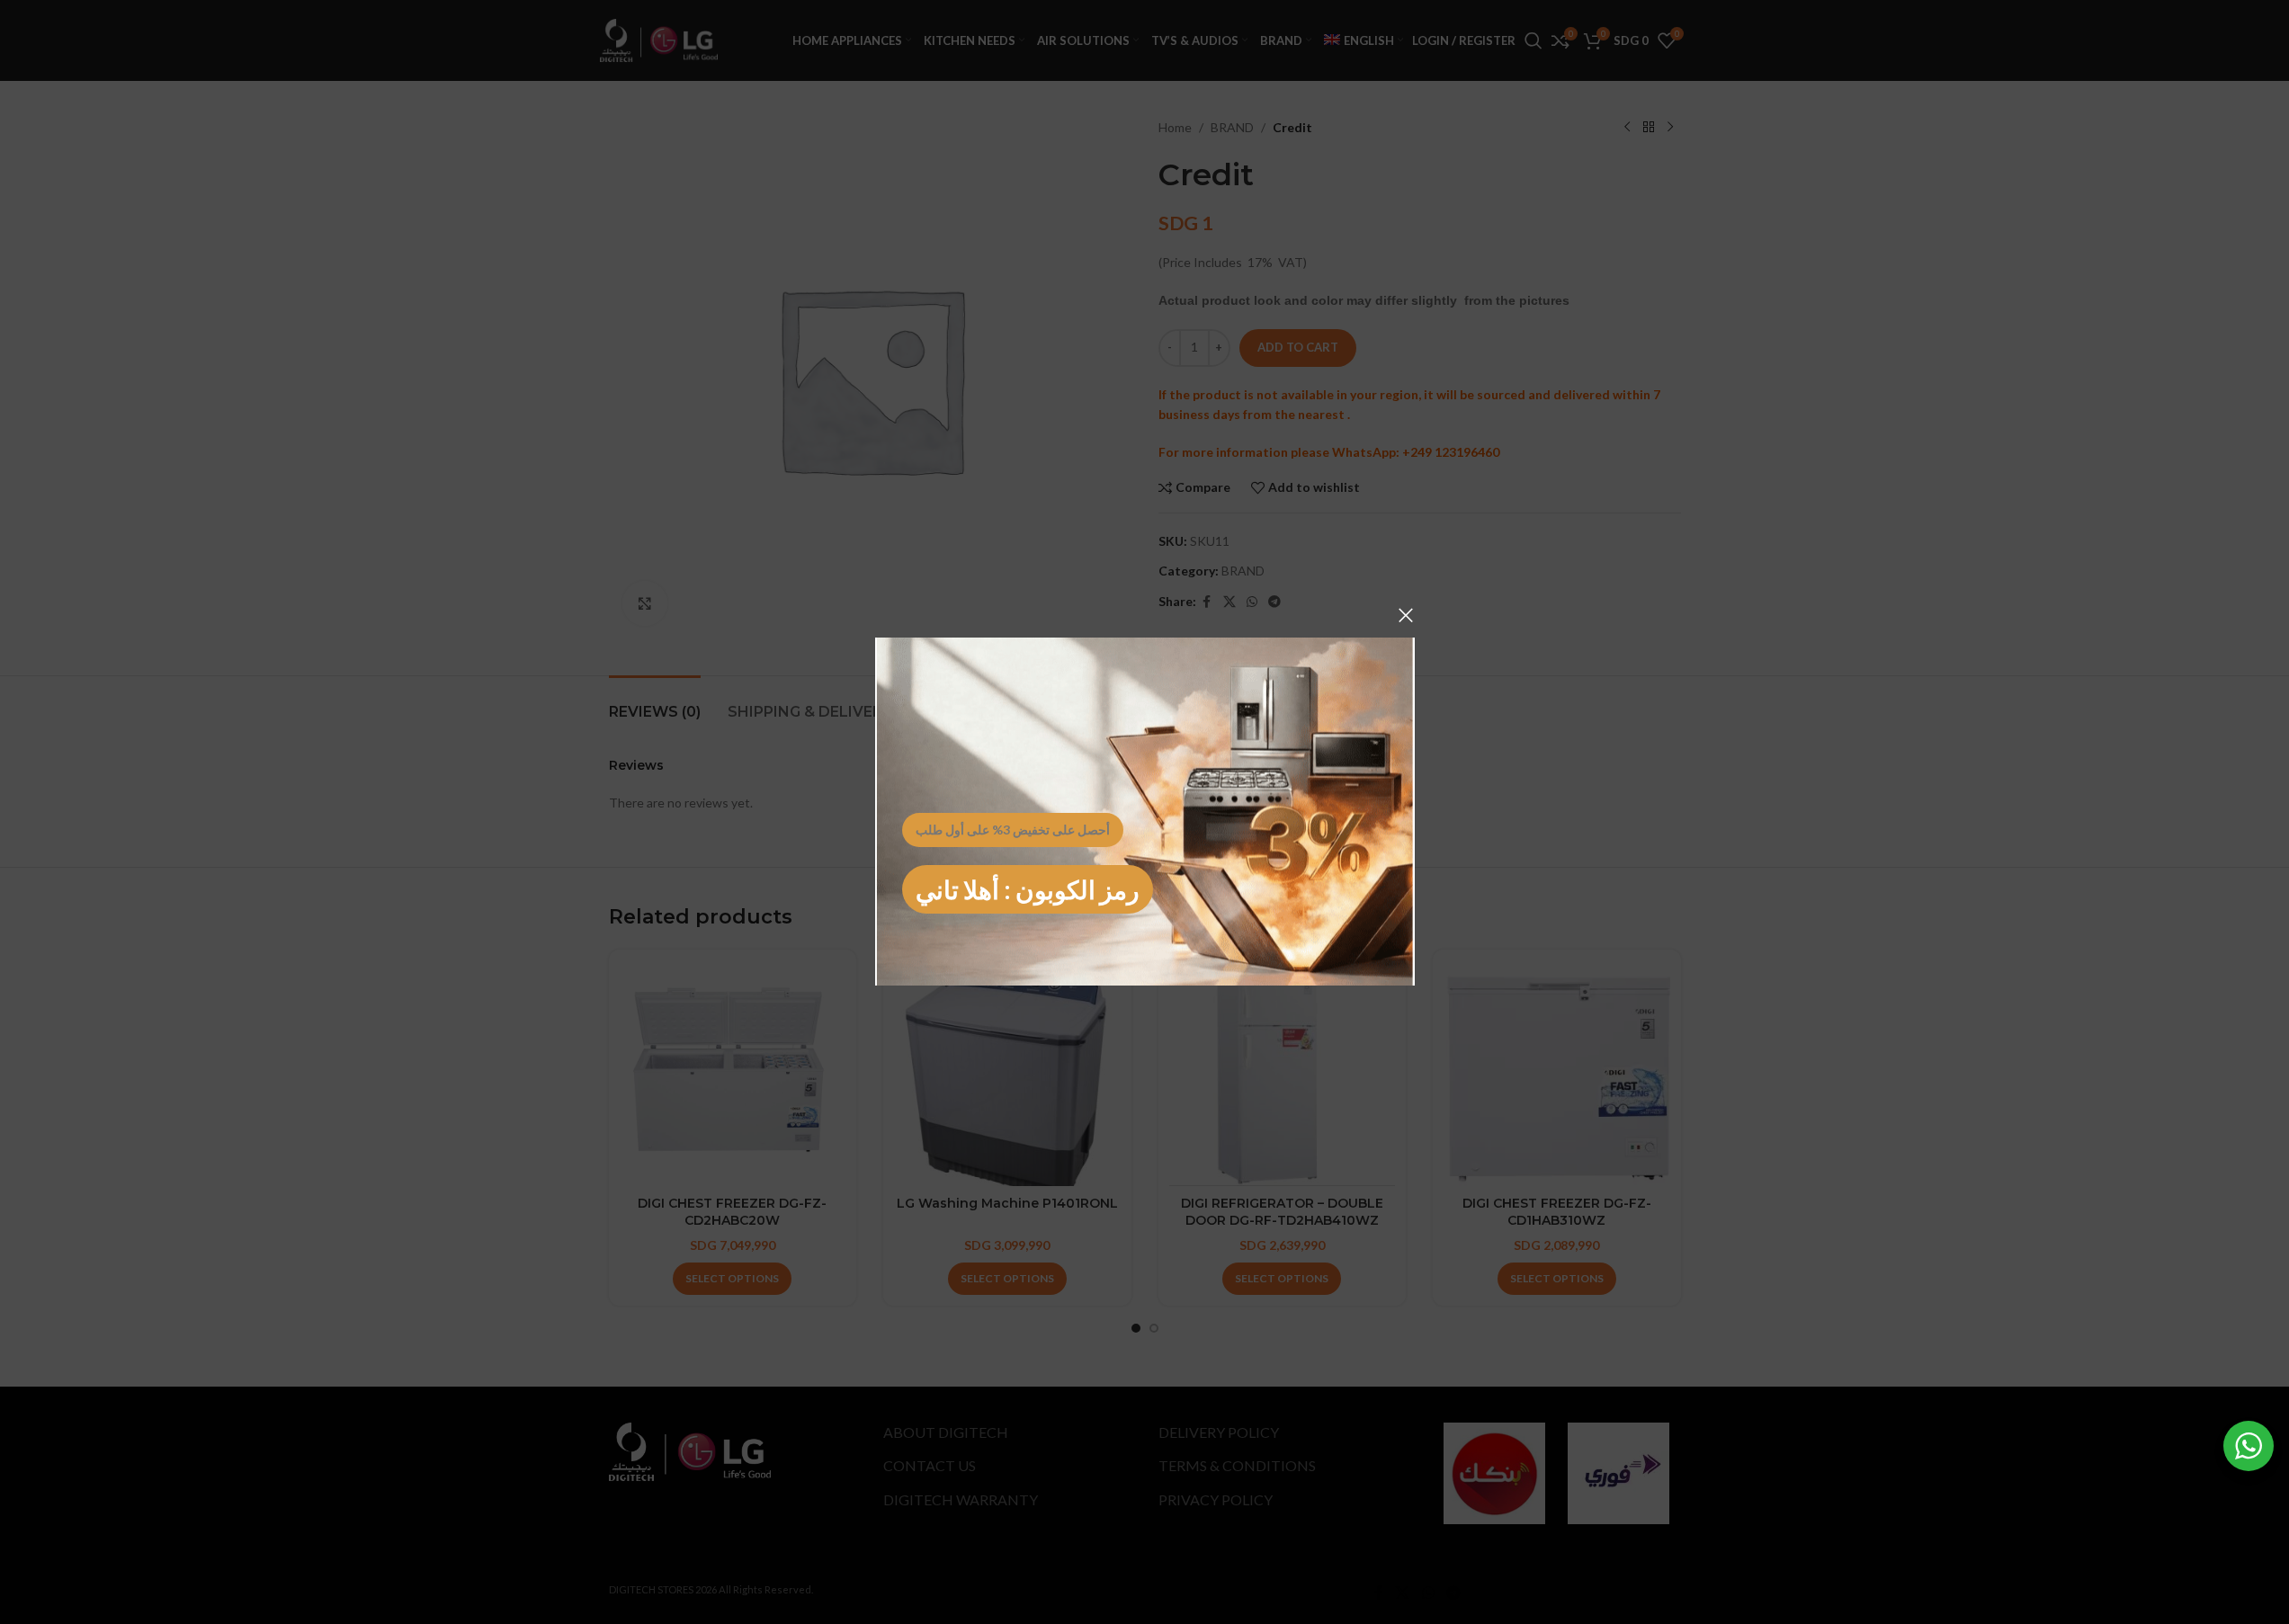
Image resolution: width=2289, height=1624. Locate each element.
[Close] (1406, 615)
